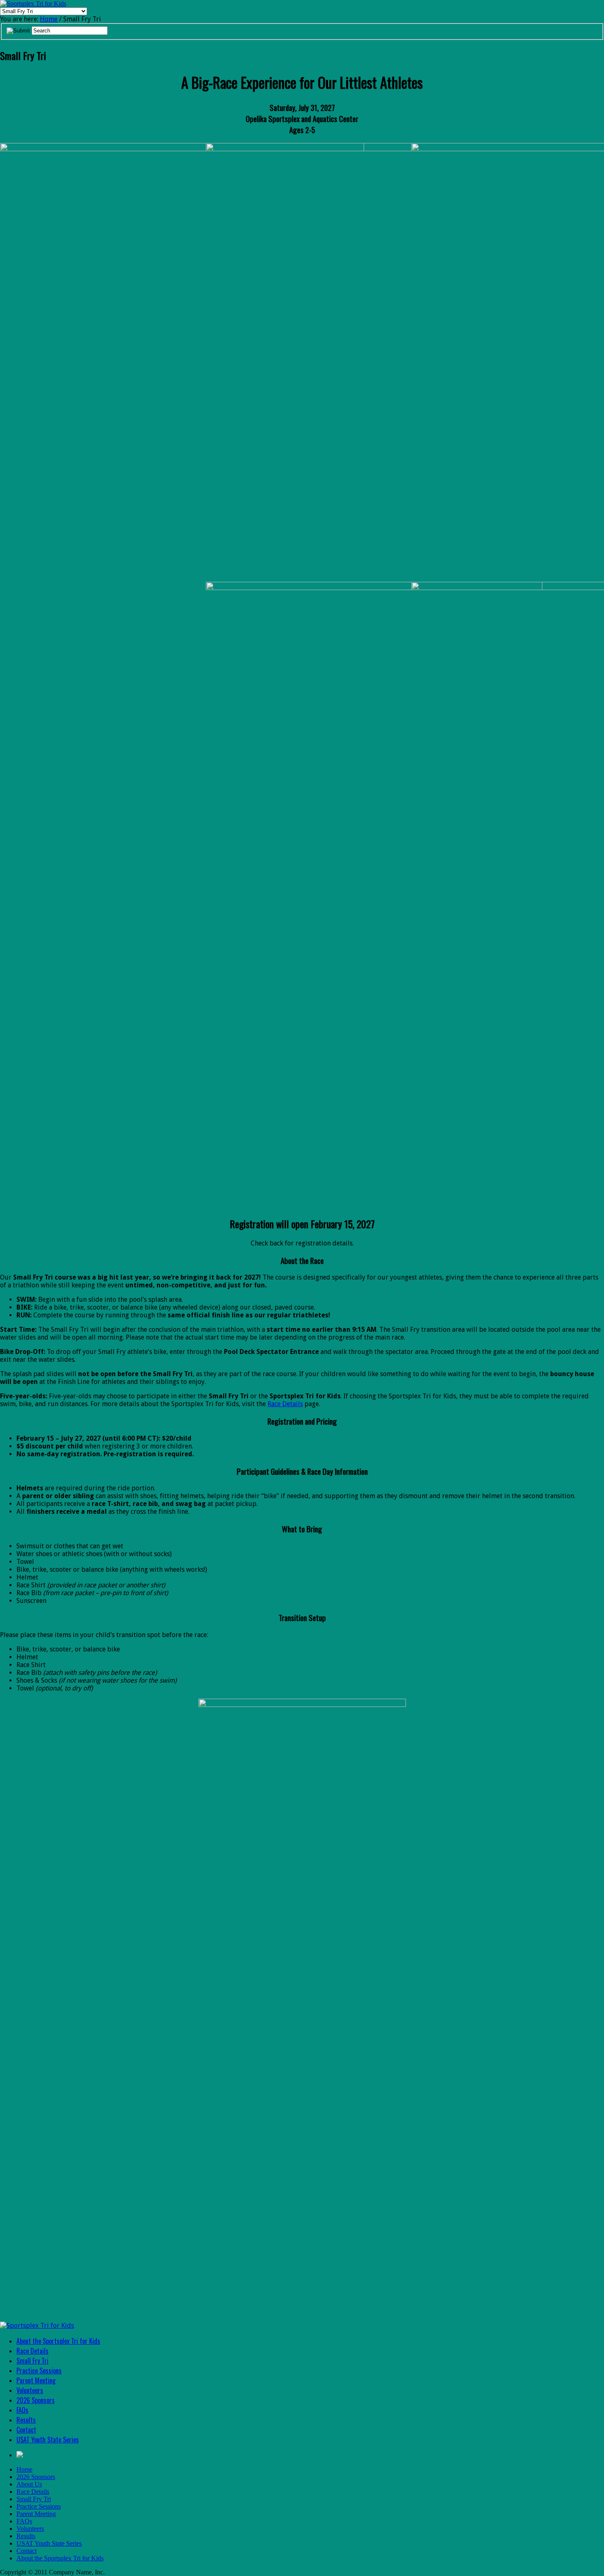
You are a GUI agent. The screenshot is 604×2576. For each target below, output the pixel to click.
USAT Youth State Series (48, 2440)
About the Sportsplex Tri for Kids (58, 2341)
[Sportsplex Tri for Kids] (33, 3)
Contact (26, 2430)
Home (49, 19)
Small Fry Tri (32, 2361)
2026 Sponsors (36, 2400)
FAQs (22, 2410)
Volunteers (30, 2390)
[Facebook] (20, 2455)
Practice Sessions (39, 2371)
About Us (29, 2484)
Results (26, 2420)
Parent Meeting (36, 2380)
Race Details (285, 1404)
